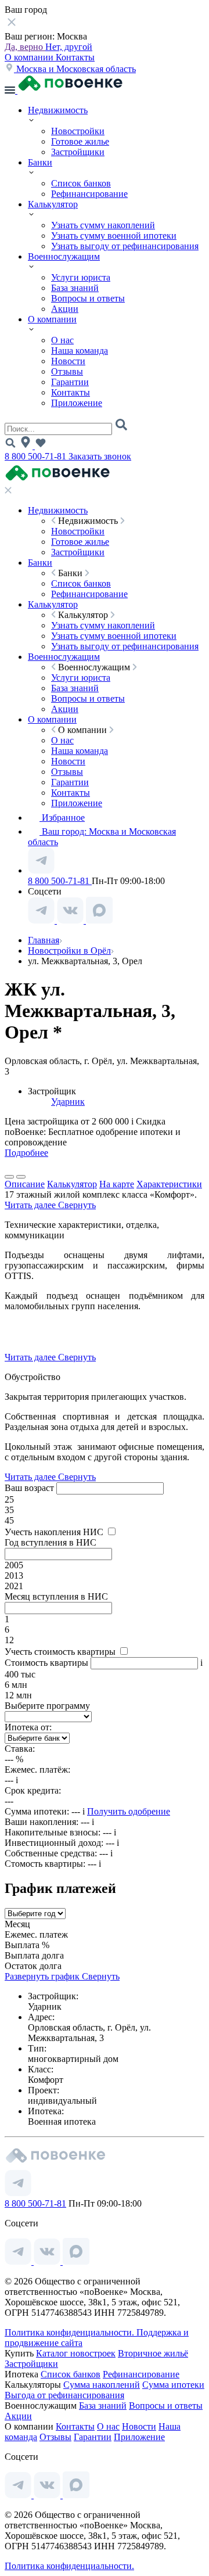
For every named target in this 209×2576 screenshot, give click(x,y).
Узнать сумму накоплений (103, 225)
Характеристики (169, 1184)
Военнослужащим (64, 256)
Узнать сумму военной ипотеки (114, 236)
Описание (25, 1184)
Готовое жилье (80, 141)
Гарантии (70, 382)
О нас (62, 340)
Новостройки (78, 131)
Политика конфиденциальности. (71, 2332)
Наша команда (80, 351)
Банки (40, 162)
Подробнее (26, 1153)
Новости (68, 361)
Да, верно (25, 47)
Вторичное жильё (153, 2353)
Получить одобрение (129, 1811)
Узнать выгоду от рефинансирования (125, 246)
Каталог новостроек (76, 2353)
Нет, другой (69, 47)
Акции (65, 309)
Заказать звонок (100, 456)
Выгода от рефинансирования (64, 2395)
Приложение (77, 403)
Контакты (75, 57)
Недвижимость (58, 110)
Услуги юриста (81, 277)
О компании (30, 57)
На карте (117, 1184)
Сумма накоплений (102, 2385)
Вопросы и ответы (88, 298)
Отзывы (67, 371)
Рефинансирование (89, 194)
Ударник (68, 1102)
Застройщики (78, 152)
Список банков (81, 183)
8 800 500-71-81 (37, 456)
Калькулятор (53, 204)
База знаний (75, 288)
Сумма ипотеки (173, 2385)
